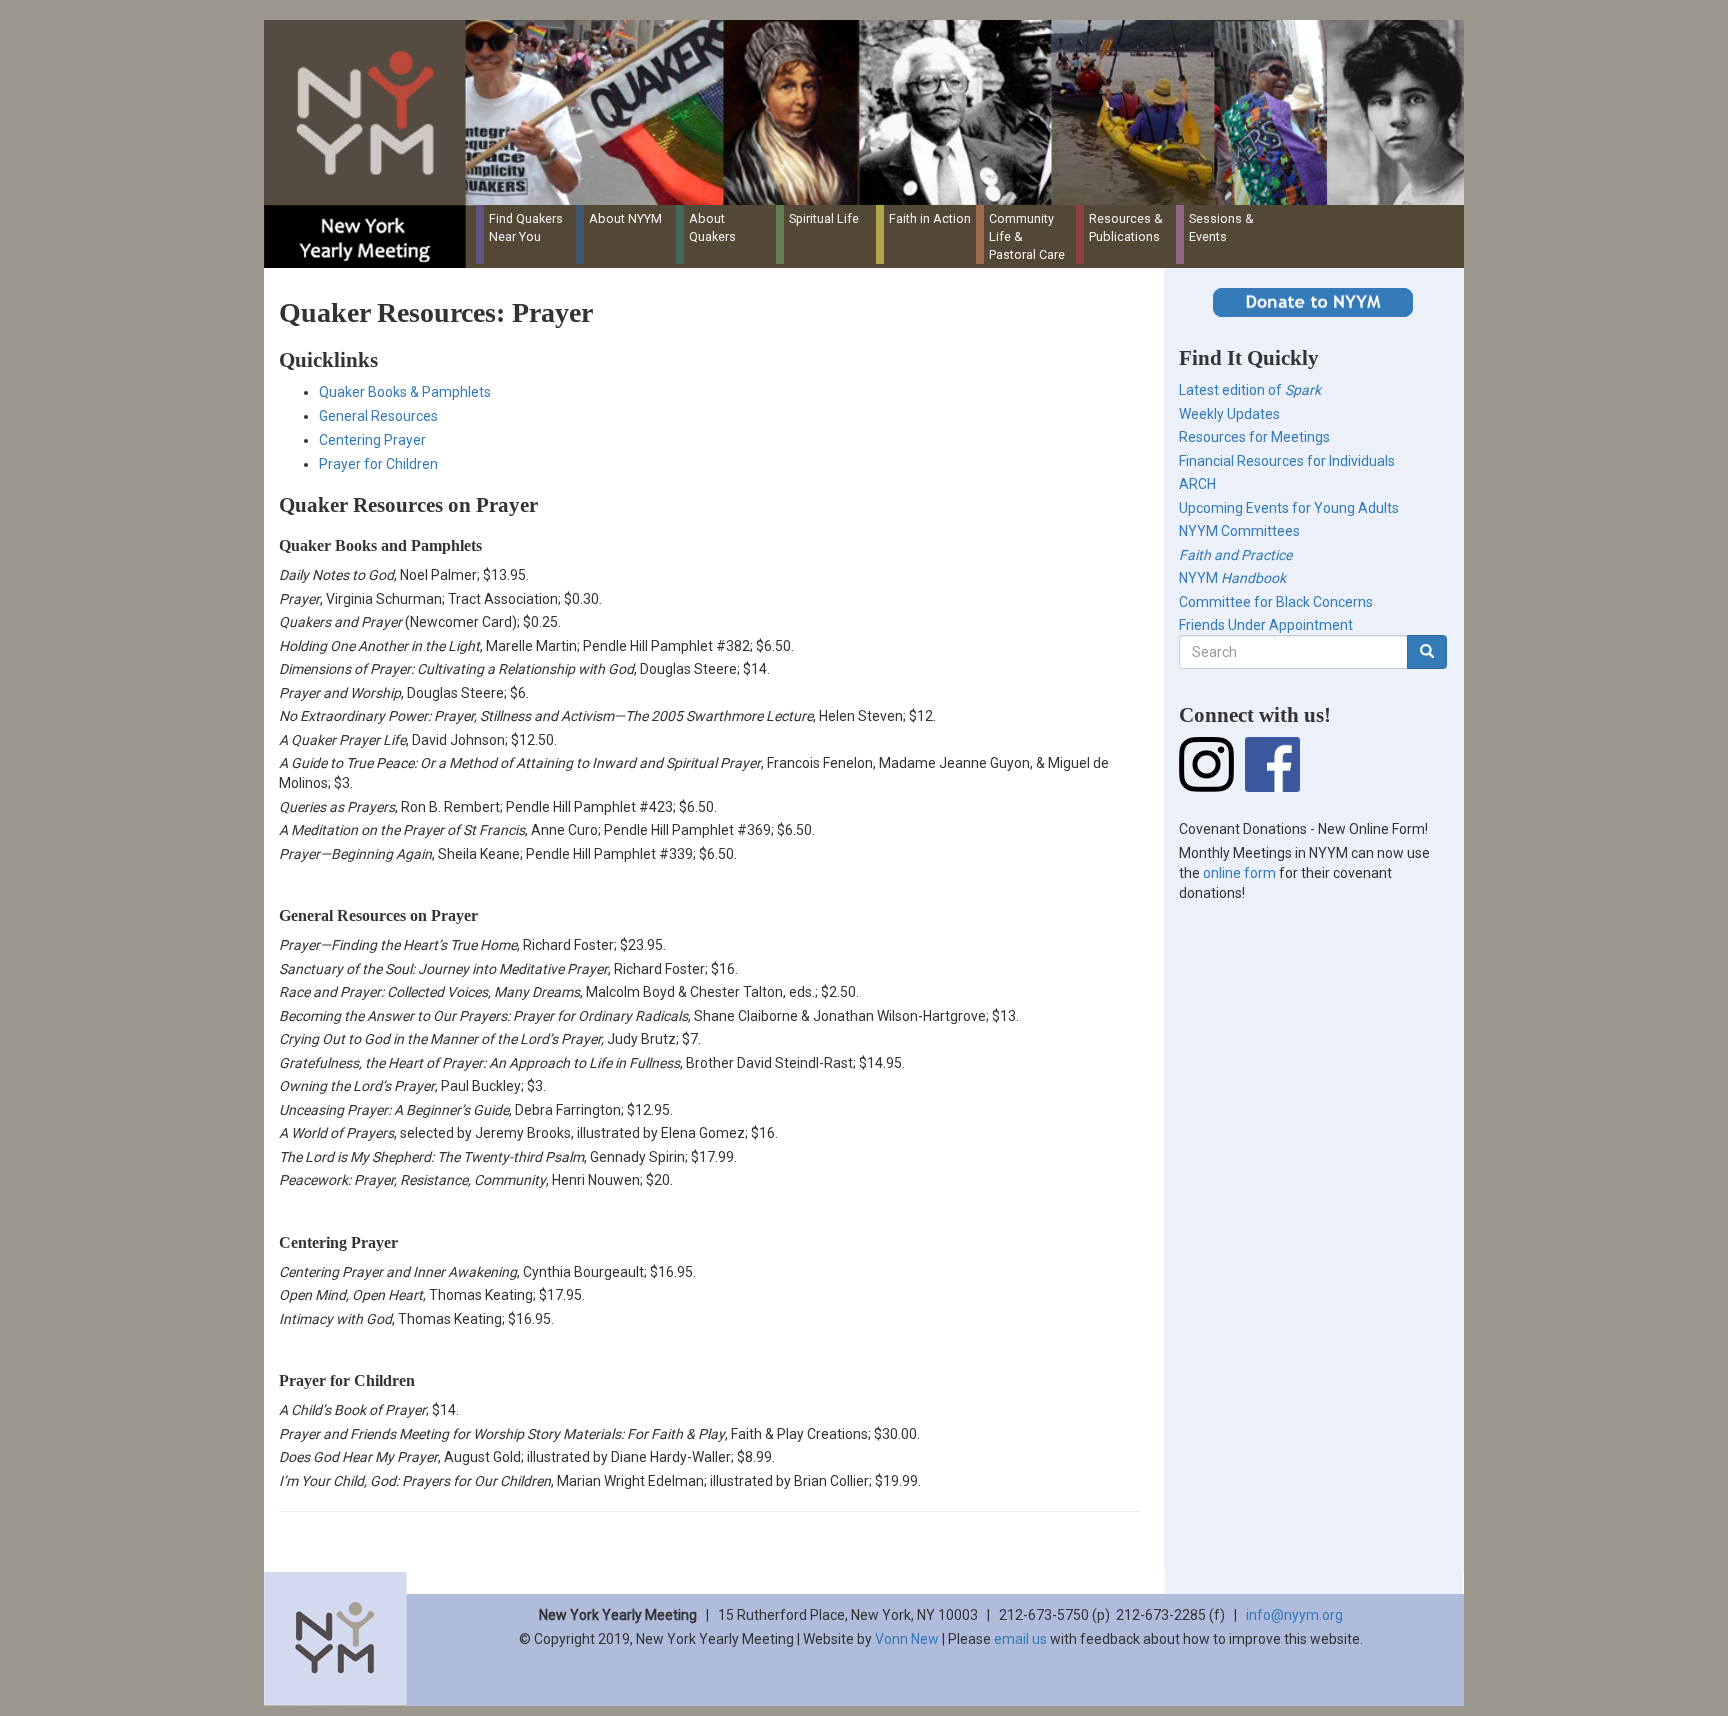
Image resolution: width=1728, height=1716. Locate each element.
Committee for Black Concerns (1276, 602)
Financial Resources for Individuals (1287, 461)
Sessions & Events (1221, 227)
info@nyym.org (1294, 1615)
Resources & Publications (1126, 227)
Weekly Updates (1229, 414)
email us (1020, 1639)
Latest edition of (1250, 390)
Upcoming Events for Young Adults (1289, 508)
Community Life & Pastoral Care (1027, 236)
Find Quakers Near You (526, 227)
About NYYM (625, 218)
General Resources (378, 416)
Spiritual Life (824, 218)
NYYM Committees (1239, 531)
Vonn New (907, 1639)
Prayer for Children (378, 464)
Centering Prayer (372, 440)
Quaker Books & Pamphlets (405, 392)
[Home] (871, 112)
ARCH (1197, 484)
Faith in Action (930, 218)
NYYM (1232, 578)
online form (1239, 873)
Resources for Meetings (1254, 437)
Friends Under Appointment (1266, 625)
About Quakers (712, 227)
